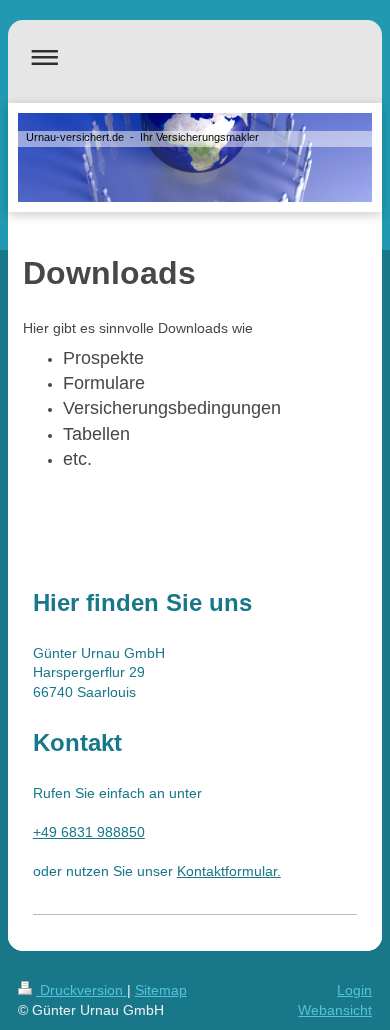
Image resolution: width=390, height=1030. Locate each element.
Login (354, 990)
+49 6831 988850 (89, 832)
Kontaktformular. (229, 871)
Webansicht (335, 1010)
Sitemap (161, 990)
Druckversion (81, 990)
